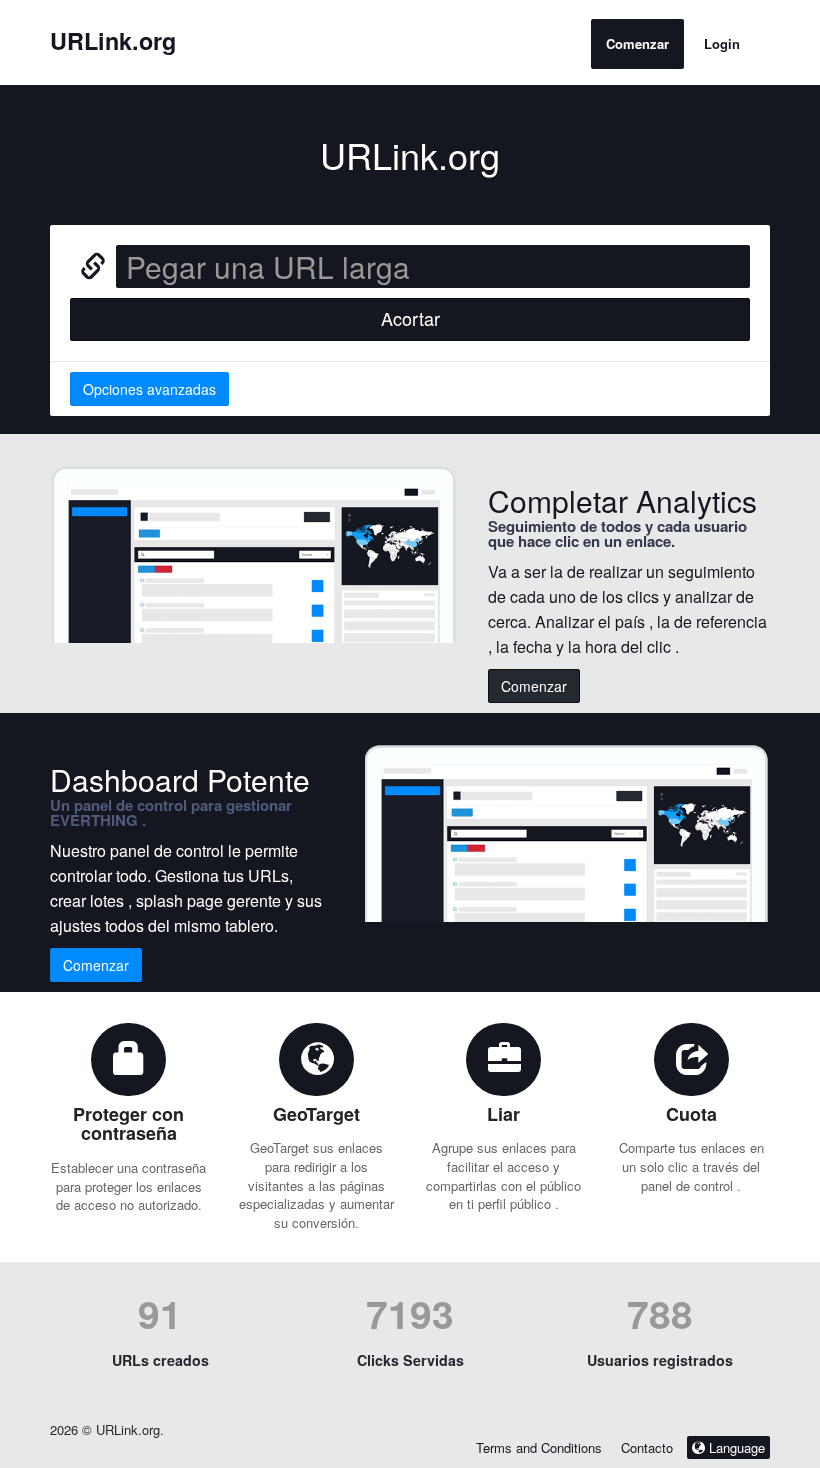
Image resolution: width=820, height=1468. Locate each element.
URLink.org (113, 40)
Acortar (410, 318)
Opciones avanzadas (149, 389)
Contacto (649, 1447)
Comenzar (637, 43)
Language (735, 1447)
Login (722, 43)
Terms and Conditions (539, 1447)
